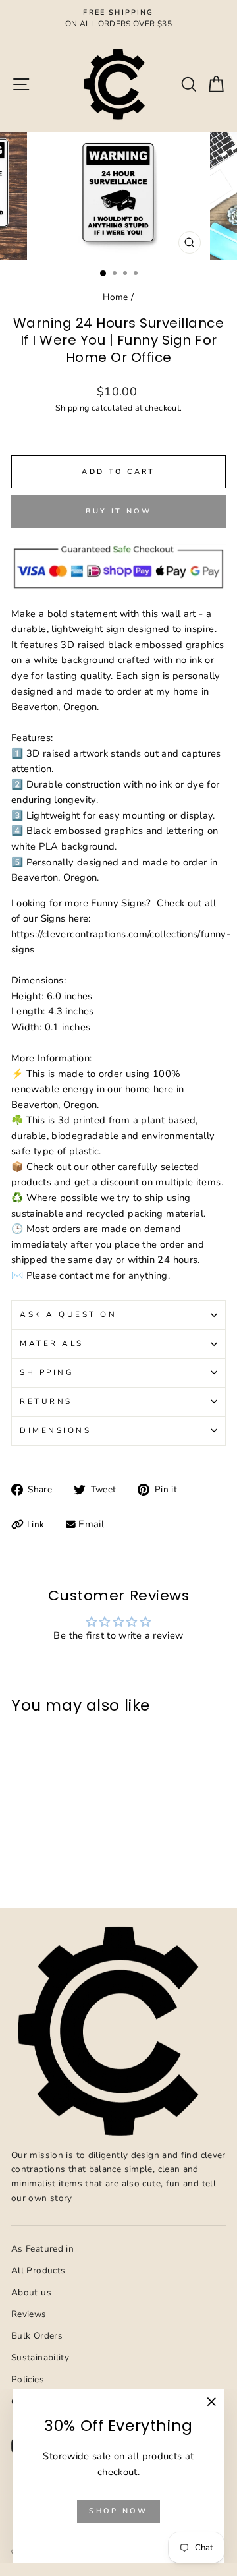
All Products (38, 2270)
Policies (28, 2379)
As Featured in (42, 2249)
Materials (52, 1343)
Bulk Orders (37, 2336)
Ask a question (68, 1314)
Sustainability (40, 2357)
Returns (46, 1401)
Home (115, 297)
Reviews (29, 2314)
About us (31, 2292)
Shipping (72, 408)
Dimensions (55, 1430)
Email (91, 1524)
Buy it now (119, 511)
